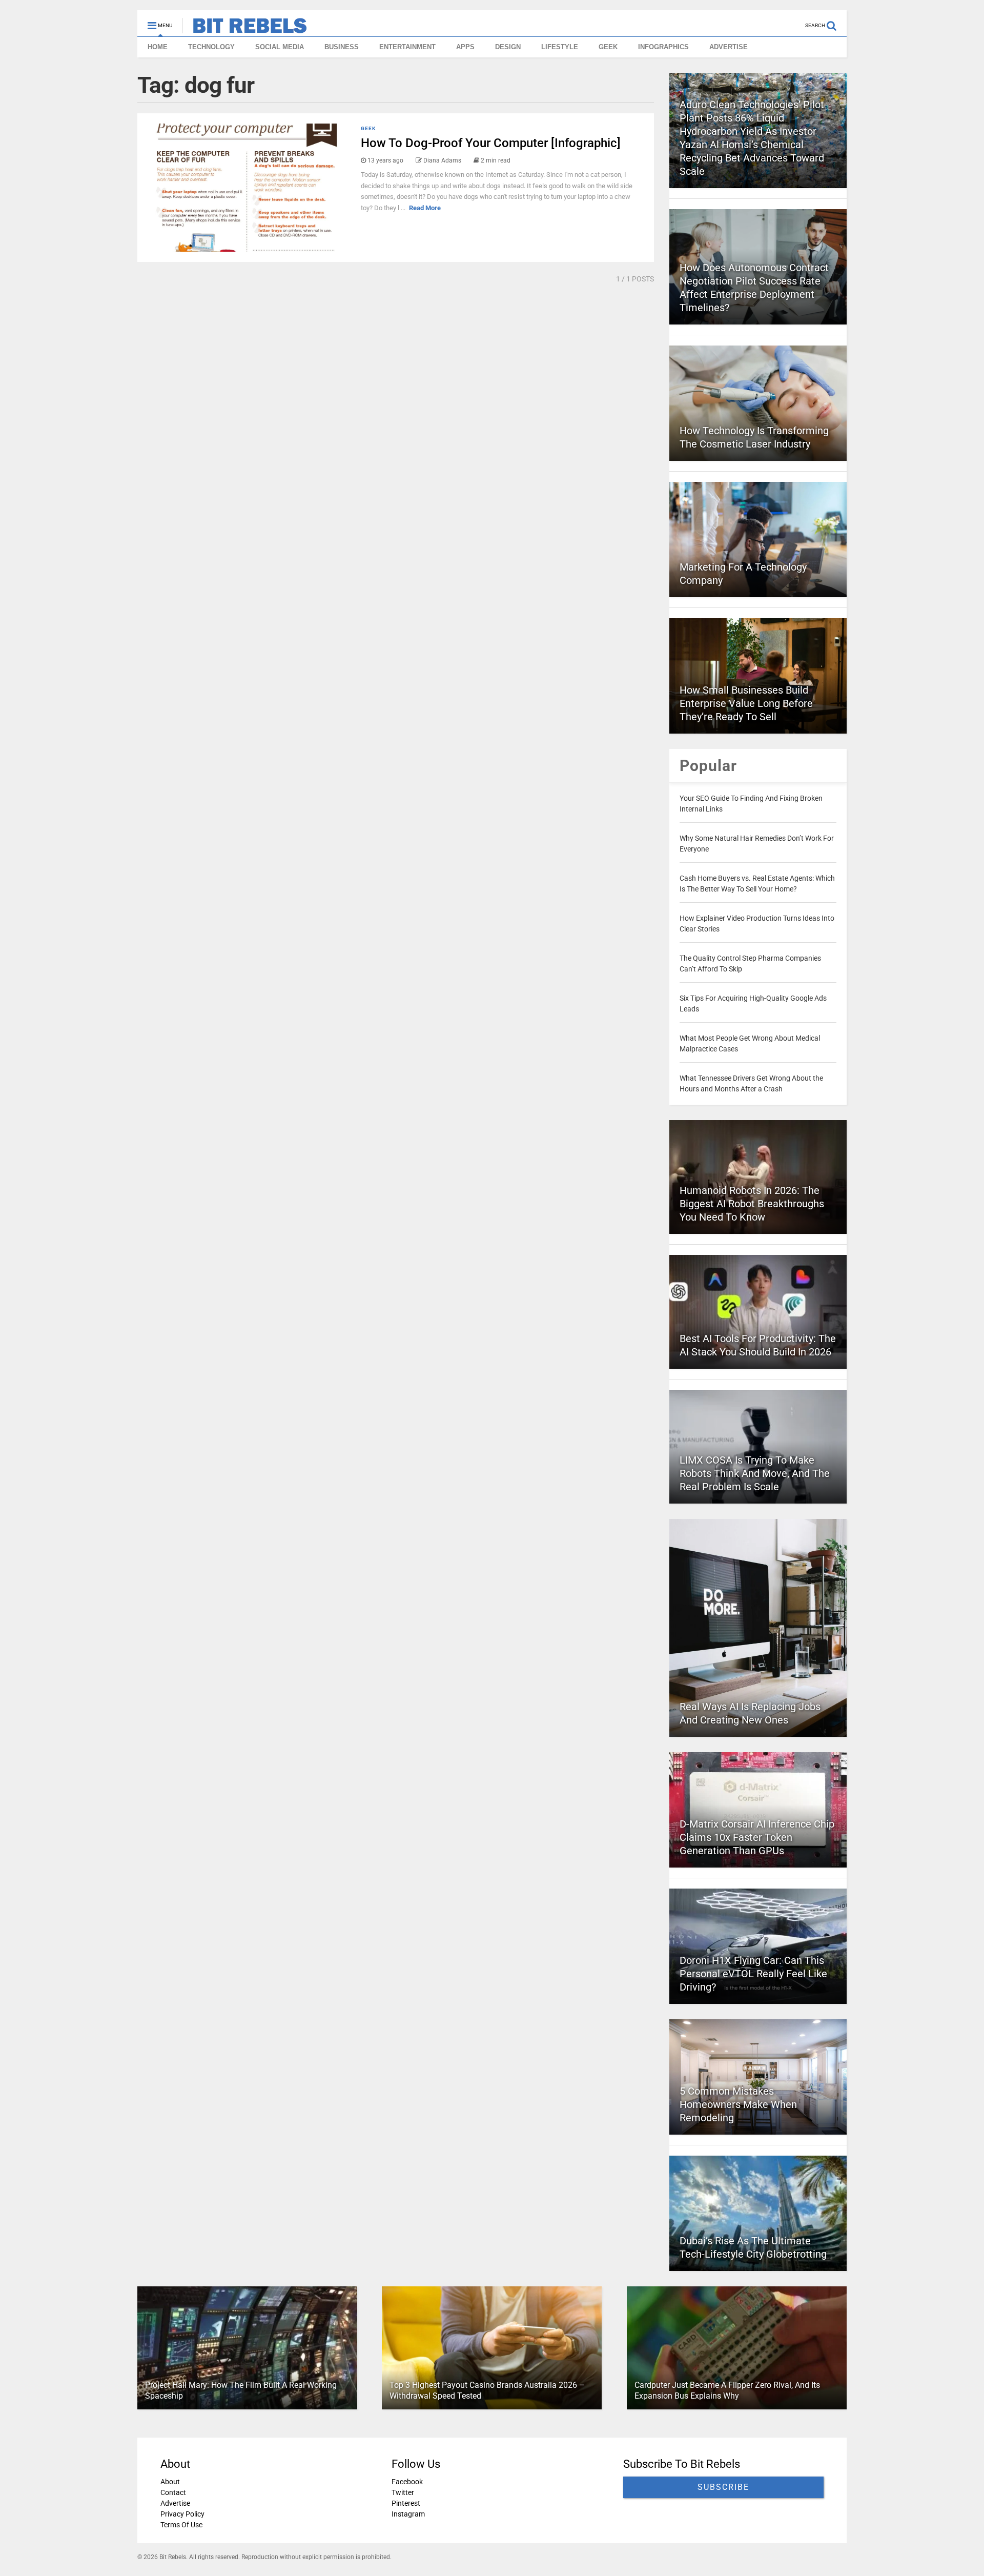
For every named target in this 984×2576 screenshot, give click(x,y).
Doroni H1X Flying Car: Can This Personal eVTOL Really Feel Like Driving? (753, 1974)
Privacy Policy (182, 2514)
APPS (465, 47)
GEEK (608, 47)
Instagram (408, 2514)
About (170, 2482)
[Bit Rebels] (245, 29)
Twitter (403, 2492)
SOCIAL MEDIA (280, 47)
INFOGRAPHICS (663, 47)
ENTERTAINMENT (407, 47)
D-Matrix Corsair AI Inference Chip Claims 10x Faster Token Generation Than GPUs (757, 1837)
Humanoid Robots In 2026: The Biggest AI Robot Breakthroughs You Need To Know (752, 1204)
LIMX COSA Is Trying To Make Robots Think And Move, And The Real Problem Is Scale (755, 1473)
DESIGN (508, 47)
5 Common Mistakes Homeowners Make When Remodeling (738, 2104)
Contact (173, 2492)
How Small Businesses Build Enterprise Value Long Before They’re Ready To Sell (746, 703)
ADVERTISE (729, 47)
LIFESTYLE (560, 47)
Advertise (175, 2503)
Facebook (407, 2482)
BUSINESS (342, 47)
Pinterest (406, 2503)
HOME (158, 47)
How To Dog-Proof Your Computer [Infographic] (491, 143)
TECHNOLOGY (211, 47)
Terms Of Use (181, 2525)
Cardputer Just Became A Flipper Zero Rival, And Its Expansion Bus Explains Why (727, 2390)
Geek (368, 128)
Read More (425, 208)
